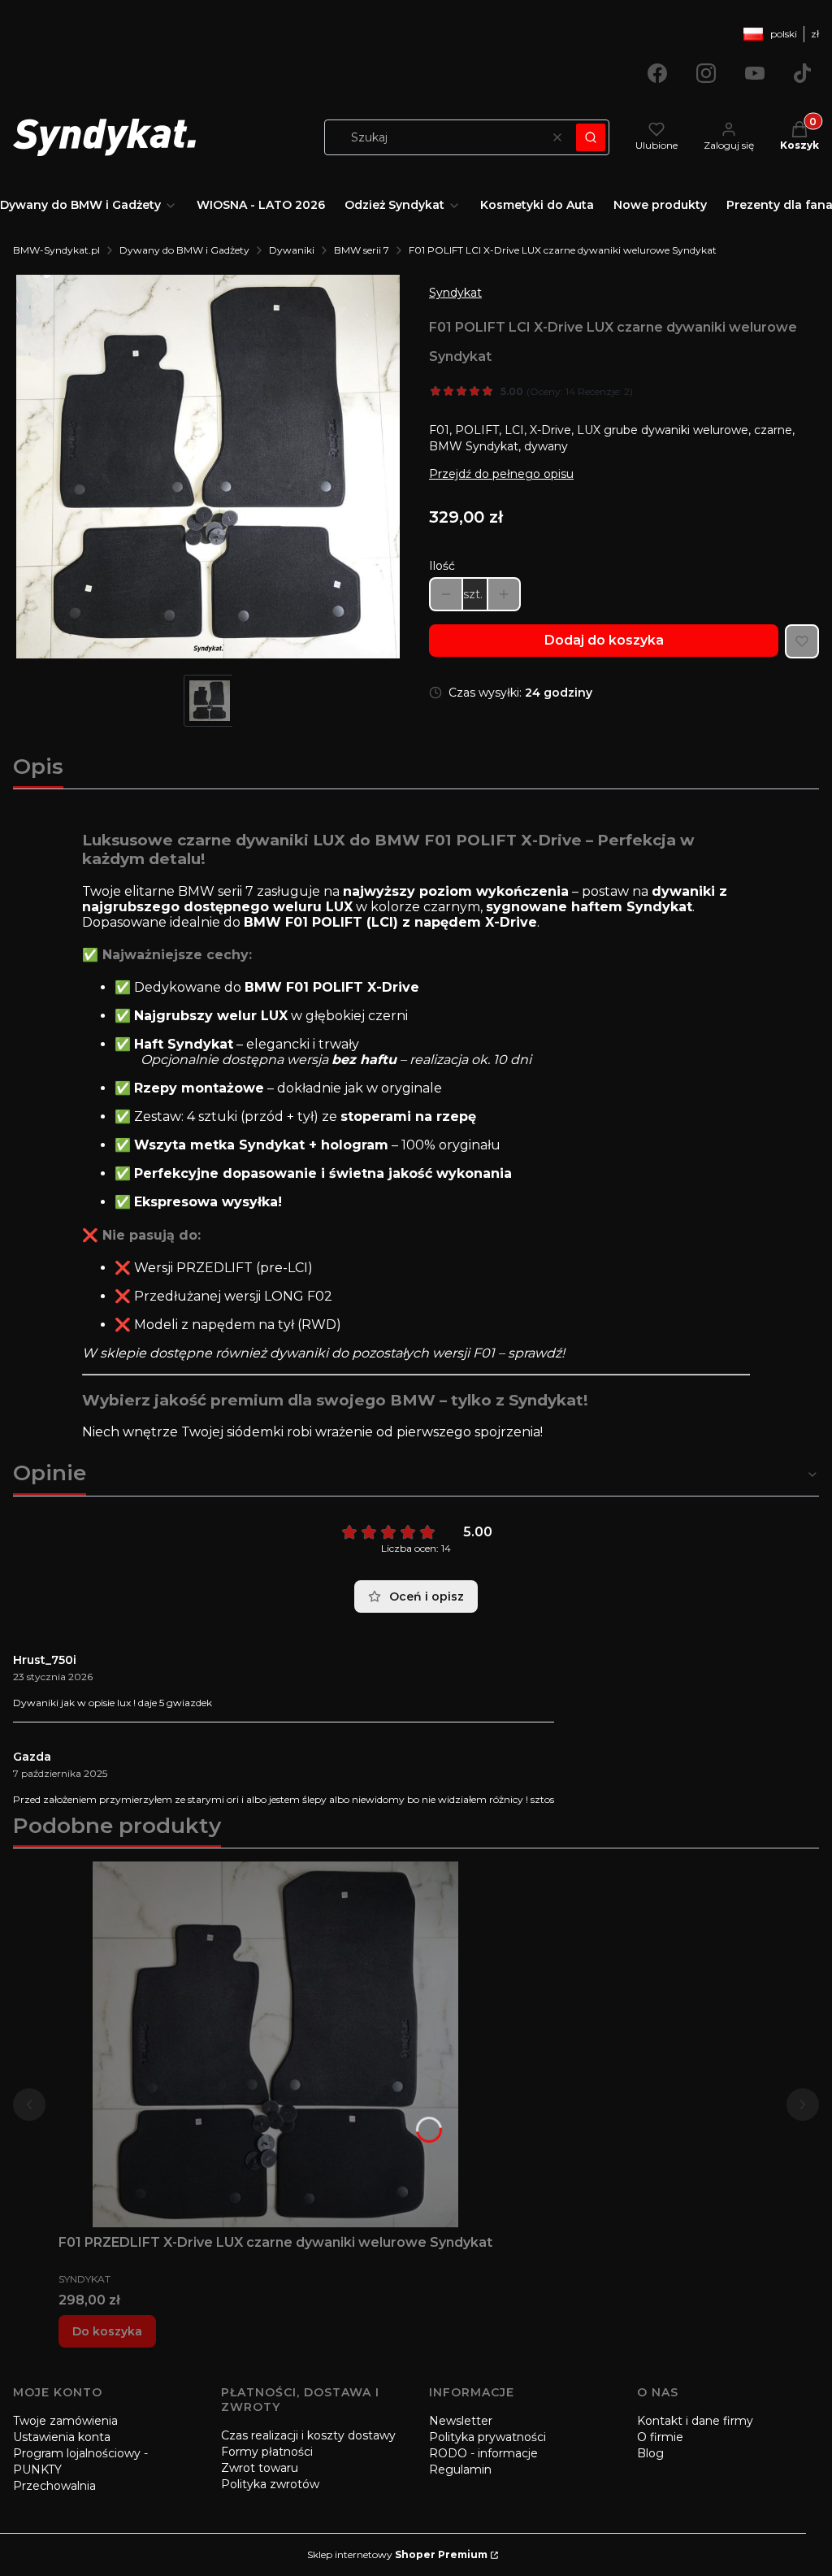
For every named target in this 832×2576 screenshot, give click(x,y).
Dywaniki (292, 250)
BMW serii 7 (362, 250)
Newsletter (461, 2421)
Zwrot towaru (260, 2468)
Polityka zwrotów (270, 2484)
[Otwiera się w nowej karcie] (657, 73)
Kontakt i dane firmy (695, 2421)
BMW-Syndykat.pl (56, 250)
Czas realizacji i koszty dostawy (308, 2435)
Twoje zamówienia (65, 2421)
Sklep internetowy (397, 2554)
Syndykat (455, 293)
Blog (650, 2453)
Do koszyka (107, 2331)
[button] (591, 137)
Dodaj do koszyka (604, 640)
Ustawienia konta (62, 2437)
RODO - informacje (483, 2453)
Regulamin (460, 2470)
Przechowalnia (54, 2486)
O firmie (660, 2437)
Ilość (442, 566)
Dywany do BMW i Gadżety (184, 250)
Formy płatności (267, 2452)
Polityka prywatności (487, 2437)
